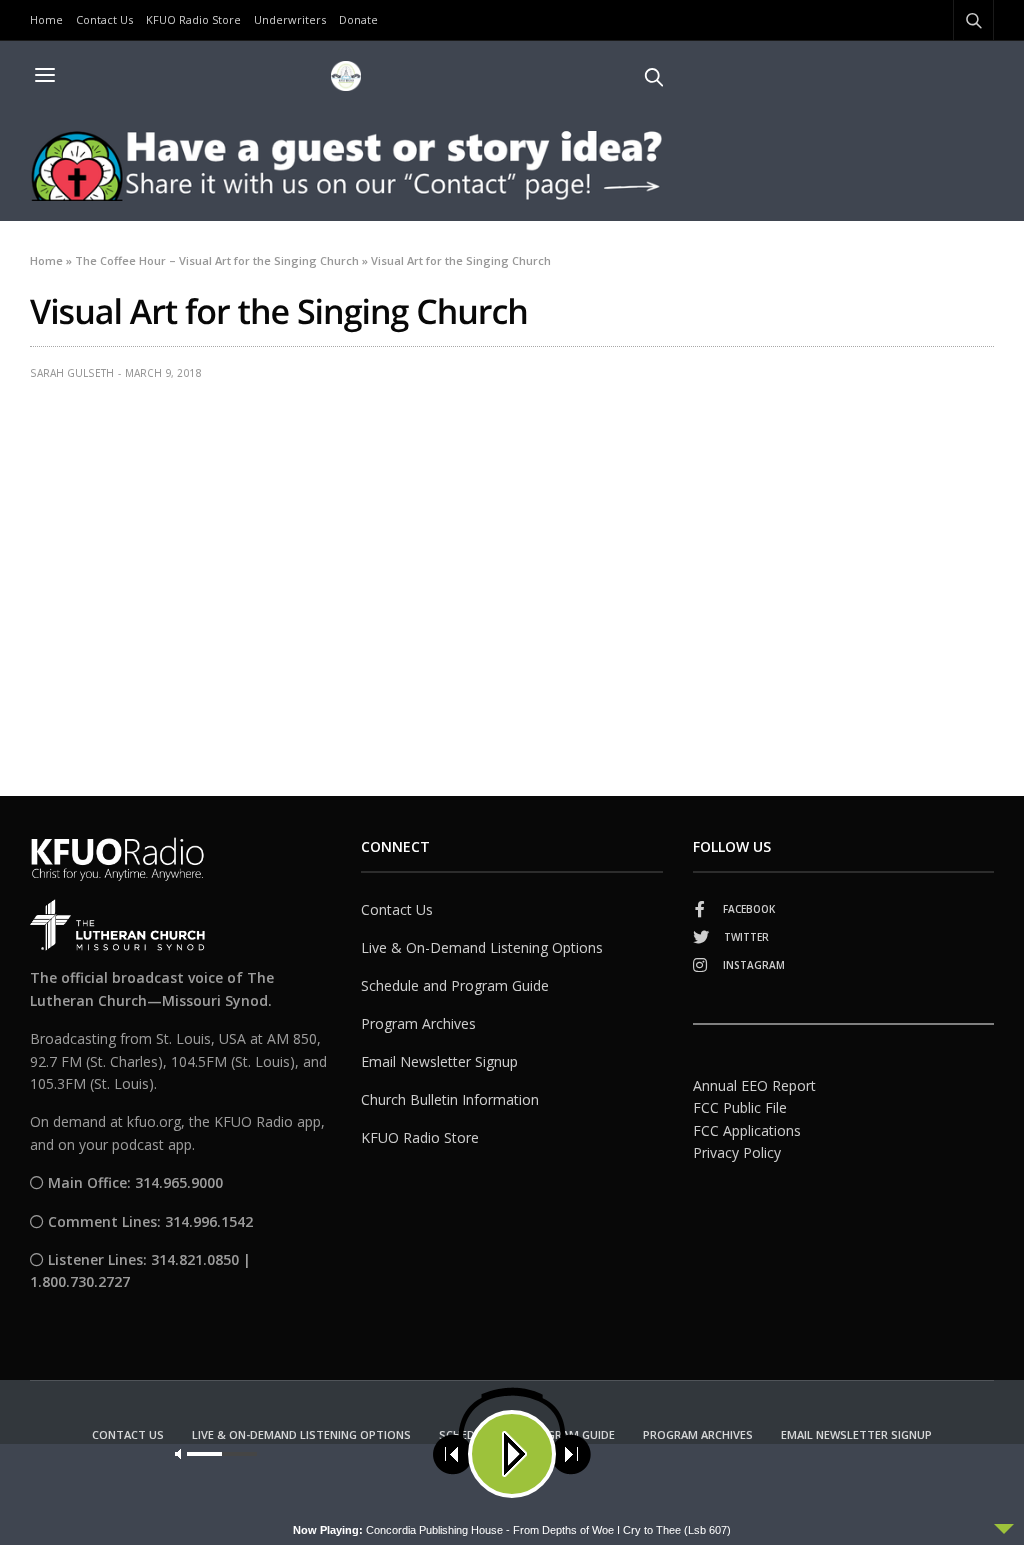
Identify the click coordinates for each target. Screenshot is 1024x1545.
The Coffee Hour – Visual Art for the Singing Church (217, 260)
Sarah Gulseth (72, 373)
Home (46, 19)
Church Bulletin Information (450, 1099)
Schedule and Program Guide (455, 985)
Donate (358, 19)
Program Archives (418, 1023)
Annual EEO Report (754, 1085)
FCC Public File (740, 1107)
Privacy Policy (737, 1152)
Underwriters (290, 19)
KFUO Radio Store (193, 19)
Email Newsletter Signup (439, 1061)
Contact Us (104, 19)
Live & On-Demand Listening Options (482, 947)
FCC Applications (747, 1130)
